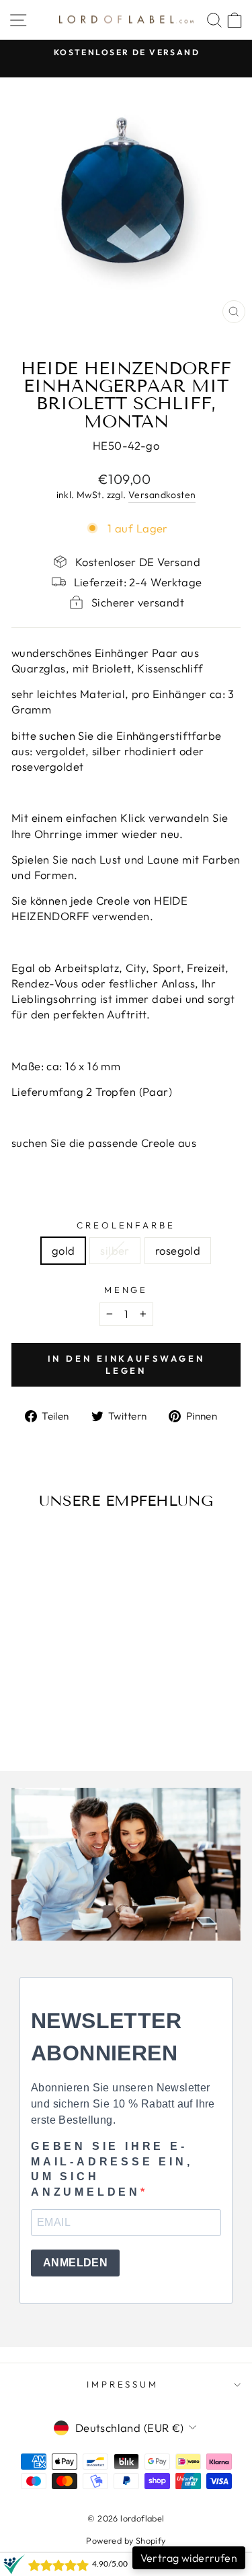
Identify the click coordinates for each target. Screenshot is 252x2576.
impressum (123, 2384)
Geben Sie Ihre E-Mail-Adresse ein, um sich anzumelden (112, 2169)
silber (115, 1250)
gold (64, 1250)
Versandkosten (162, 495)
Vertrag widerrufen (189, 2558)
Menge (126, 1290)
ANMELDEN (75, 2263)
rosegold (178, 1250)
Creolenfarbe (126, 1225)
